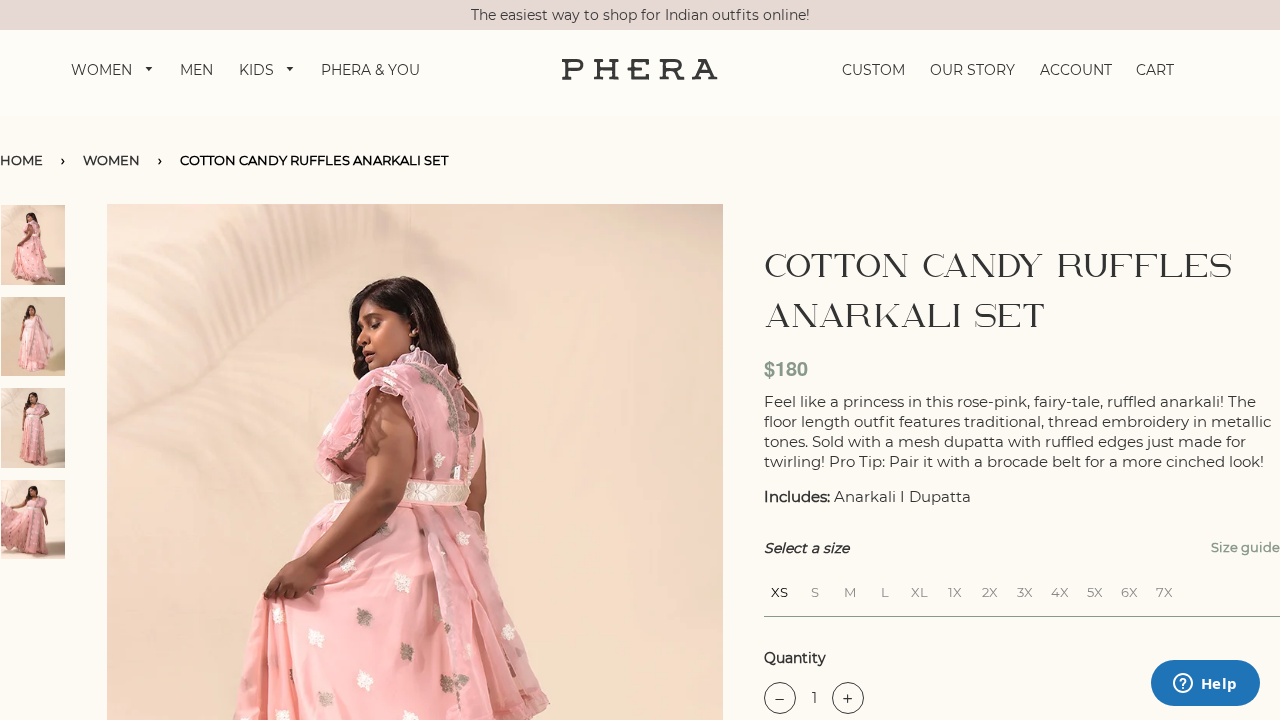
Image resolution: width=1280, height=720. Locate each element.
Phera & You (370, 70)
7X (1164, 589)
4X (1060, 589)
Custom (873, 70)
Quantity (795, 658)
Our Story (972, 70)
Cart (1155, 70)
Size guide (1245, 547)
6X (1129, 589)
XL (919, 589)
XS (779, 589)
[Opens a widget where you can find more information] (1205, 685)
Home (21, 160)
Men (196, 70)
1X (955, 589)
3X (1025, 589)
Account (1076, 70)
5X (1095, 589)
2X (990, 589)
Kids (258, 70)
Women (103, 70)
